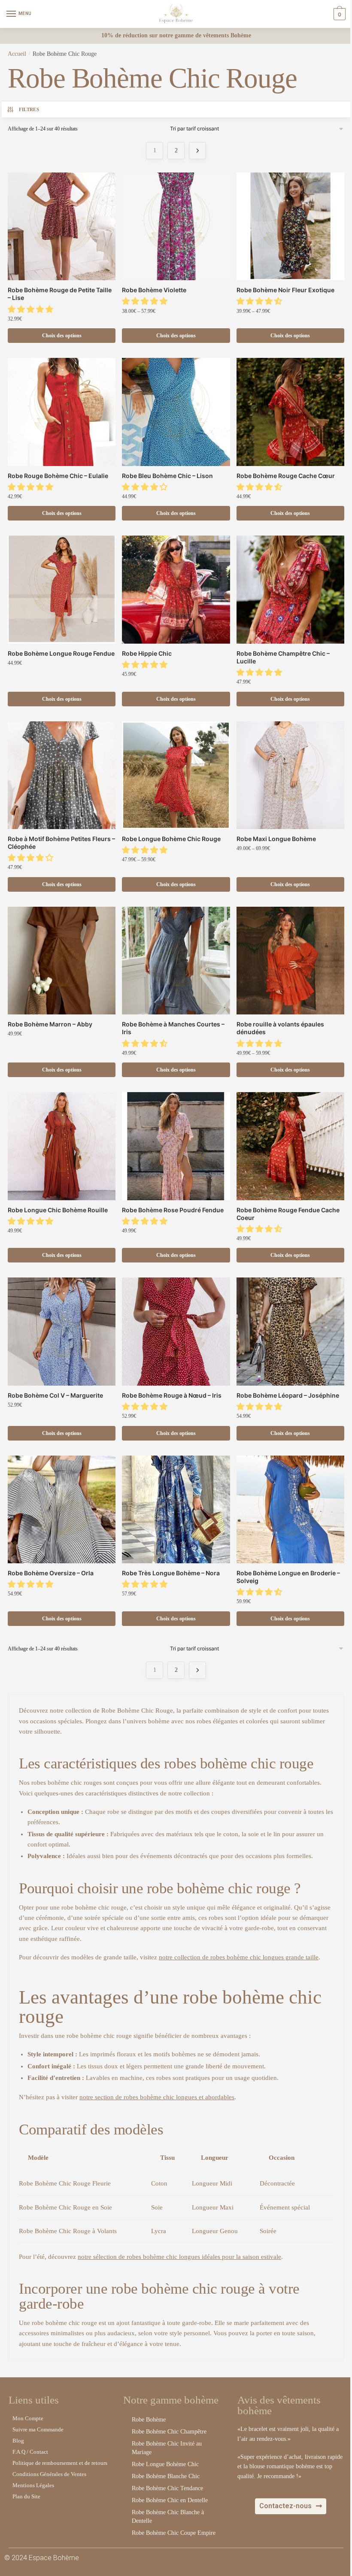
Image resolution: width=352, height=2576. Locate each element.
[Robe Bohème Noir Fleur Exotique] (290, 226)
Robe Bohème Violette (154, 290)
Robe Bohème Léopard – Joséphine (288, 1395)
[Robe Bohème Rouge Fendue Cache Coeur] (290, 1146)
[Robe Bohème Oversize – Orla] (62, 1509)
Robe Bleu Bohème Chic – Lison (167, 476)
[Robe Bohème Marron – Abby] (62, 961)
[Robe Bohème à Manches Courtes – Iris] (176, 961)
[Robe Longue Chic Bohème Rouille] (62, 1146)
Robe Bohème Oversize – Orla (51, 1573)
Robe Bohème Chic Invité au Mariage (167, 2448)
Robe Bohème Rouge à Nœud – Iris (172, 1395)
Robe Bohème (149, 2420)
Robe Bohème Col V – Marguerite (55, 1395)
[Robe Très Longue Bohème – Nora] (176, 1509)
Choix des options (62, 336)
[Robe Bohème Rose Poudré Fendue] (176, 1146)
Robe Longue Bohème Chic (165, 2464)
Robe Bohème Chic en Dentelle (170, 2500)
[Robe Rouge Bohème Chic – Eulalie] (62, 412)
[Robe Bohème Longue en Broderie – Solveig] (290, 1509)
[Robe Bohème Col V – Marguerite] (62, 1331)
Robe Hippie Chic (147, 653)
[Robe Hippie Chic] (176, 589)
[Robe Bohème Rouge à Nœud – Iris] (176, 1331)
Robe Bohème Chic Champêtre (169, 2432)
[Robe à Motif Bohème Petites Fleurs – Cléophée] (62, 775)
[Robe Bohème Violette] (176, 226)
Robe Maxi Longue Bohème (276, 839)
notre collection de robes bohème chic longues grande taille (239, 1957)
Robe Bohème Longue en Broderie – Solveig (288, 1577)
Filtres (29, 109)
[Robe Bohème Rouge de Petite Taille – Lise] (62, 226)
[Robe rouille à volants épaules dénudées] (290, 961)
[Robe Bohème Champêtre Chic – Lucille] (290, 589)
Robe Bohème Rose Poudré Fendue (173, 1210)
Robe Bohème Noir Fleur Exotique (285, 290)
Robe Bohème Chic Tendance (167, 2488)
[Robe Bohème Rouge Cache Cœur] (290, 412)
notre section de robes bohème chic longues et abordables (157, 2097)
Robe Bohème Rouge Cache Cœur (286, 476)
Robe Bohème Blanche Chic (166, 2476)
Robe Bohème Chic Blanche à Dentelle (168, 2517)
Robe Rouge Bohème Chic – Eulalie (58, 476)
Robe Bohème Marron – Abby (50, 1024)
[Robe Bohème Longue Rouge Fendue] (62, 589)
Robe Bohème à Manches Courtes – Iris (173, 1028)
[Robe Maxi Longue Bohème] (290, 775)
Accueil (17, 54)
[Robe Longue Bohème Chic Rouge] (176, 775)
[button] (32, 309)
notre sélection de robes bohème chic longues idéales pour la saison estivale (179, 2257)
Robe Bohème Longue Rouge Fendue (61, 653)
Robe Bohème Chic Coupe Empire (174, 2533)
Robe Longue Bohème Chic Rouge (171, 839)
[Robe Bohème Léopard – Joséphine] (290, 1331)
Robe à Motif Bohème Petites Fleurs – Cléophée (61, 843)
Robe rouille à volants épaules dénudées (280, 1028)
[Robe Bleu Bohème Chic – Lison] (176, 412)
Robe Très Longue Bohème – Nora (171, 1573)
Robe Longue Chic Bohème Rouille (58, 1210)
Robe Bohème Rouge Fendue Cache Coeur (288, 1214)
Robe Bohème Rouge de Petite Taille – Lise (60, 294)
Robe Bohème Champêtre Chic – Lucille (283, 657)
